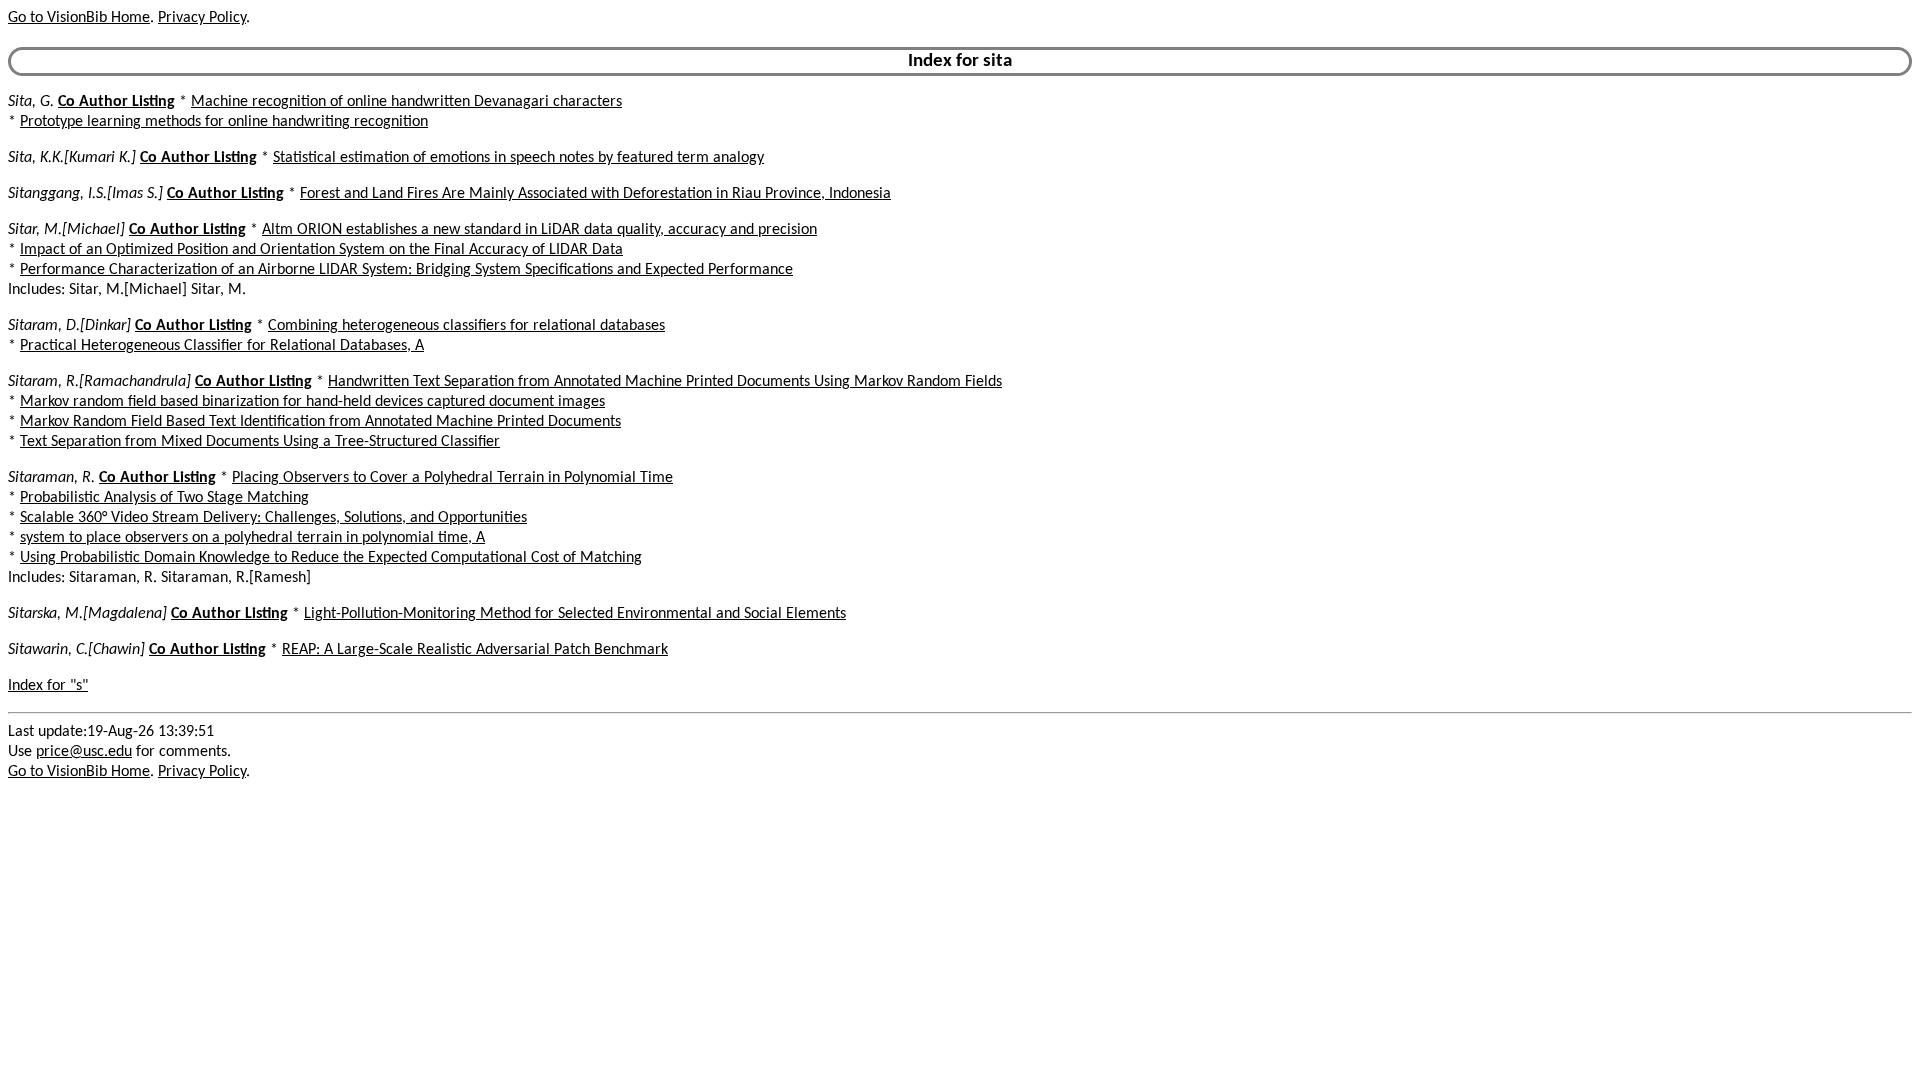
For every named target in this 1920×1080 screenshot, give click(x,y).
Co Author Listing (116, 102)
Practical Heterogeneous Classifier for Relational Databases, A (222, 346)
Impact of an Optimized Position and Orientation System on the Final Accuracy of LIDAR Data (321, 250)
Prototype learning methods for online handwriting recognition (224, 122)
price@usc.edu (84, 752)
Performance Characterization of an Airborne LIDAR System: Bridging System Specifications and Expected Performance (406, 270)
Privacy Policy (202, 18)
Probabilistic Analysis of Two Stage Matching (164, 498)
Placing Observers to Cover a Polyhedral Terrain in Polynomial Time (452, 478)
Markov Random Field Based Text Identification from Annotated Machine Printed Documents (320, 422)
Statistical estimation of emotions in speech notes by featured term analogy (518, 158)
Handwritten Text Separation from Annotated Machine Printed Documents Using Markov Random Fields (665, 382)
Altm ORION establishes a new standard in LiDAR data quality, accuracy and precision (539, 230)
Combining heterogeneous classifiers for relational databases (466, 326)
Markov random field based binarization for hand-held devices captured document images (312, 402)
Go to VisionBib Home (79, 18)
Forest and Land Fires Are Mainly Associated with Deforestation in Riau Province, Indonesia (595, 194)
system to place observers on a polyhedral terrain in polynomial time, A (252, 538)
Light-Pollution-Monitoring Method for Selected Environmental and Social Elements (575, 614)
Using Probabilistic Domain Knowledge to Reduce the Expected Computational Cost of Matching (331, 558)
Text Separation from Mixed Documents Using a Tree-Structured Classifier (260, 442)
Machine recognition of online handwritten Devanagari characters (406, 102)
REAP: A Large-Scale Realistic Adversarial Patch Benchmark (475, 650)
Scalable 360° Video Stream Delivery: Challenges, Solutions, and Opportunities (273, 518)
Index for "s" (48, 686)
